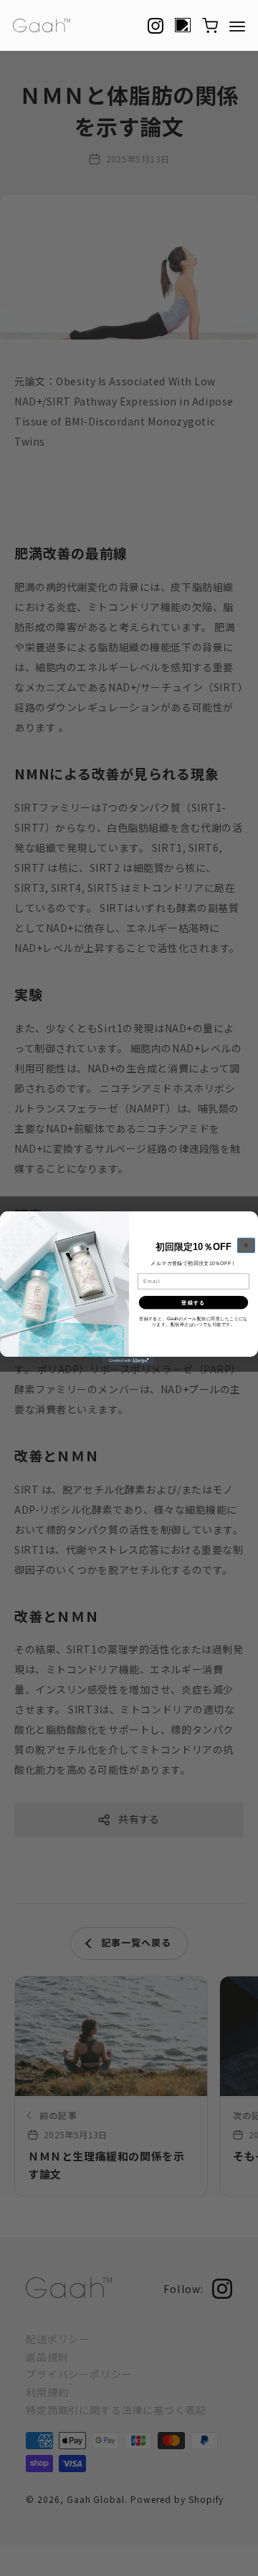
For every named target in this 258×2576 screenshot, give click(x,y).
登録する (193, 1302)
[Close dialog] (246, 1245)
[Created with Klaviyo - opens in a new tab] (129, 1361)
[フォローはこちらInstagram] (156, 26)
